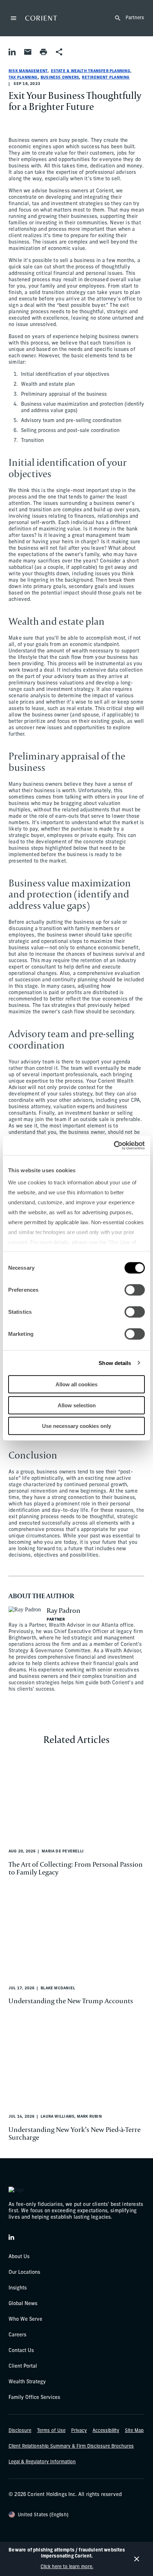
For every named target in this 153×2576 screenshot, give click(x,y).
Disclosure (20, 2431)
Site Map (134, 2431)
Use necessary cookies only (76, 1426)
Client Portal (23, 2366)
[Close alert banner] (137, 2559)
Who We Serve (25, 2319)
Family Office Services (34, 2398)
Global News (23, 2304)
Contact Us (21, 2351)
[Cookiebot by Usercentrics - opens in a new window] (114, 1145)
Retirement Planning (106, 78)
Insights (18, 2288)
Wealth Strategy (27, 2382)
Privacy (79, 2431)
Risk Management (28, 71)
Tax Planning (23, 78)
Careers (17, 2335)
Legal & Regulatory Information (42, 2462)
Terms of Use (51, 2431)
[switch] (135, 1290)
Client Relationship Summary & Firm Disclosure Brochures (71, 2446)
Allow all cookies (76, 1384)
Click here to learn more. (67, 2567)
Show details (115, 1363)
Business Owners (60, 78)
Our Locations (24, 2273)
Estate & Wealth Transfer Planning (91, 71)
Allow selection (77, 1405)
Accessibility (106, 2431)
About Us (19, 2257)
